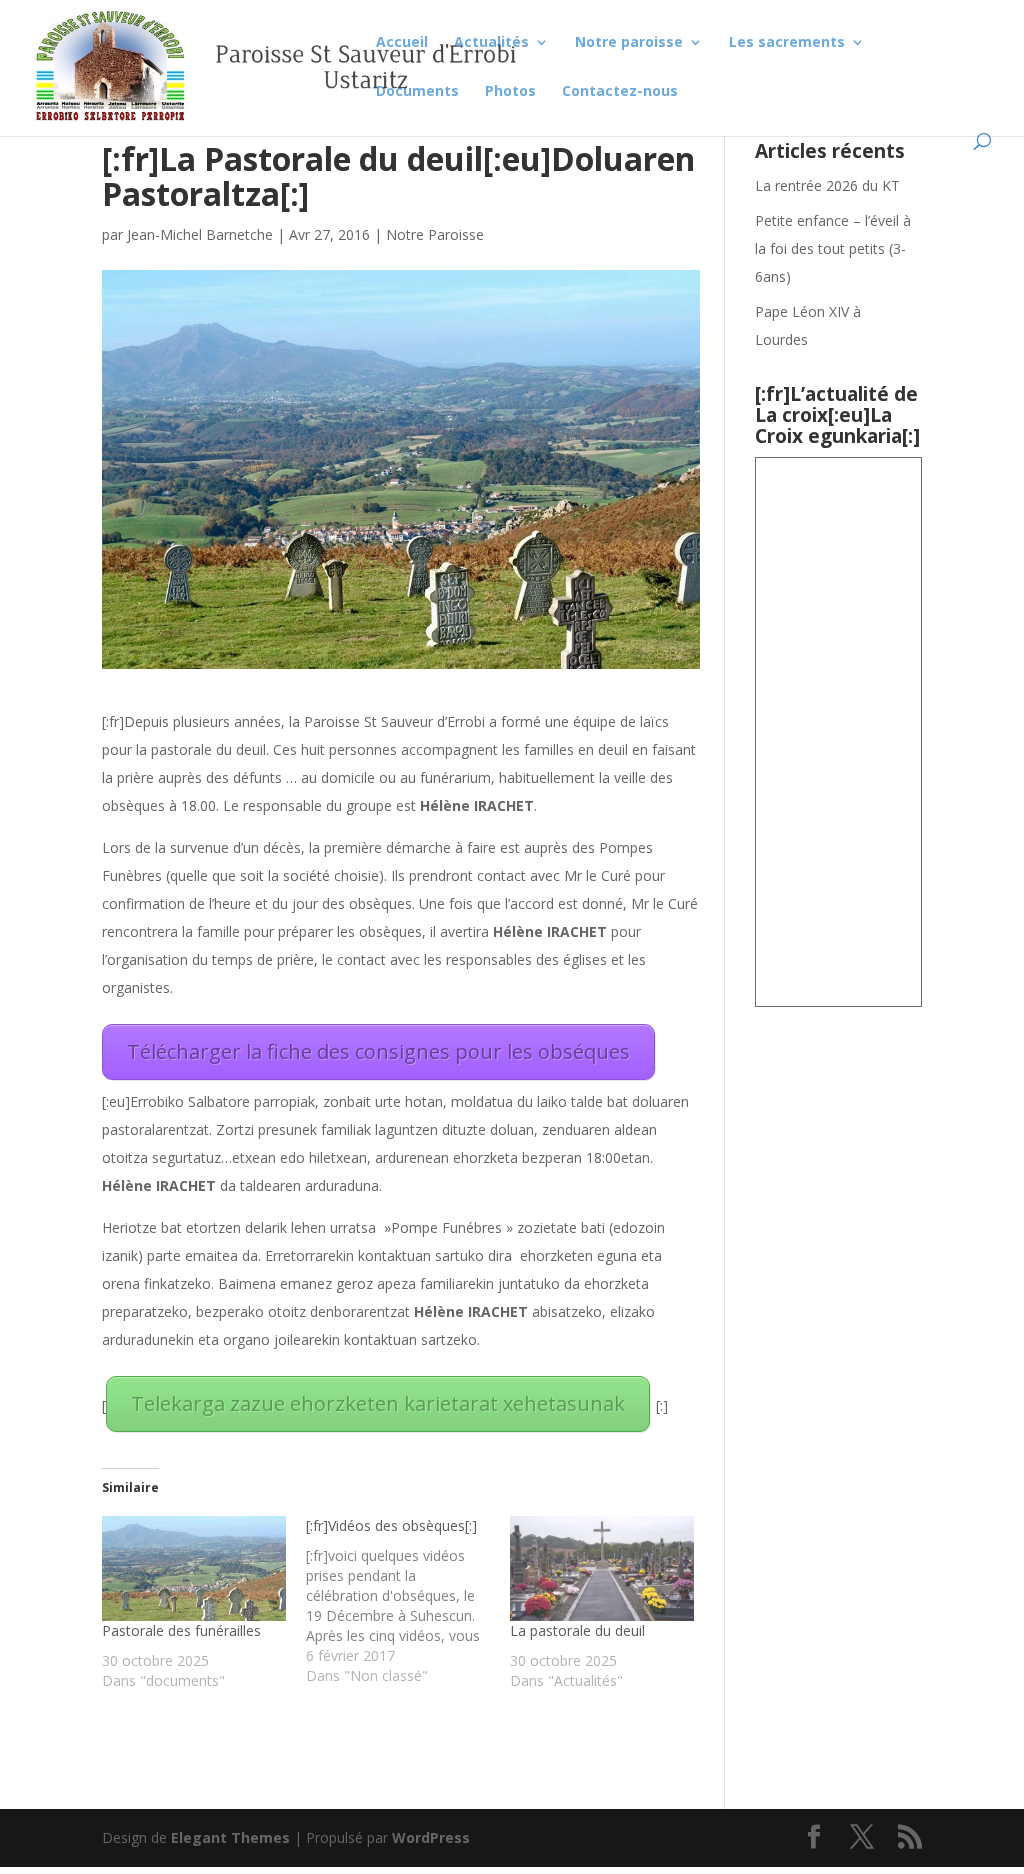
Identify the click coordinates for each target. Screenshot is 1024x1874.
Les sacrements (787, 43)
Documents (417, 92)
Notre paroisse (629, 43)
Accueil (402, 43)
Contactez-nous (620, 92)
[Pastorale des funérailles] (194, 1568)
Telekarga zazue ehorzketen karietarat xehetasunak (378, 1403)
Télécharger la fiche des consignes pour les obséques (378, 1051)
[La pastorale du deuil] (602, 1568)
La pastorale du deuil (577, 1630)
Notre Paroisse (435, 234)
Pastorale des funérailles (181, 1630)
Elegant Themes (230, 1837)
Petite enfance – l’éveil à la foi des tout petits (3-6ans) (833, 248)
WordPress (431, 1837)
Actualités (491, 43)
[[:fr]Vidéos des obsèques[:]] (408, 1601)
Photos (510, 92)
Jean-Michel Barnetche (200, 234)
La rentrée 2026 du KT (827, 185)
